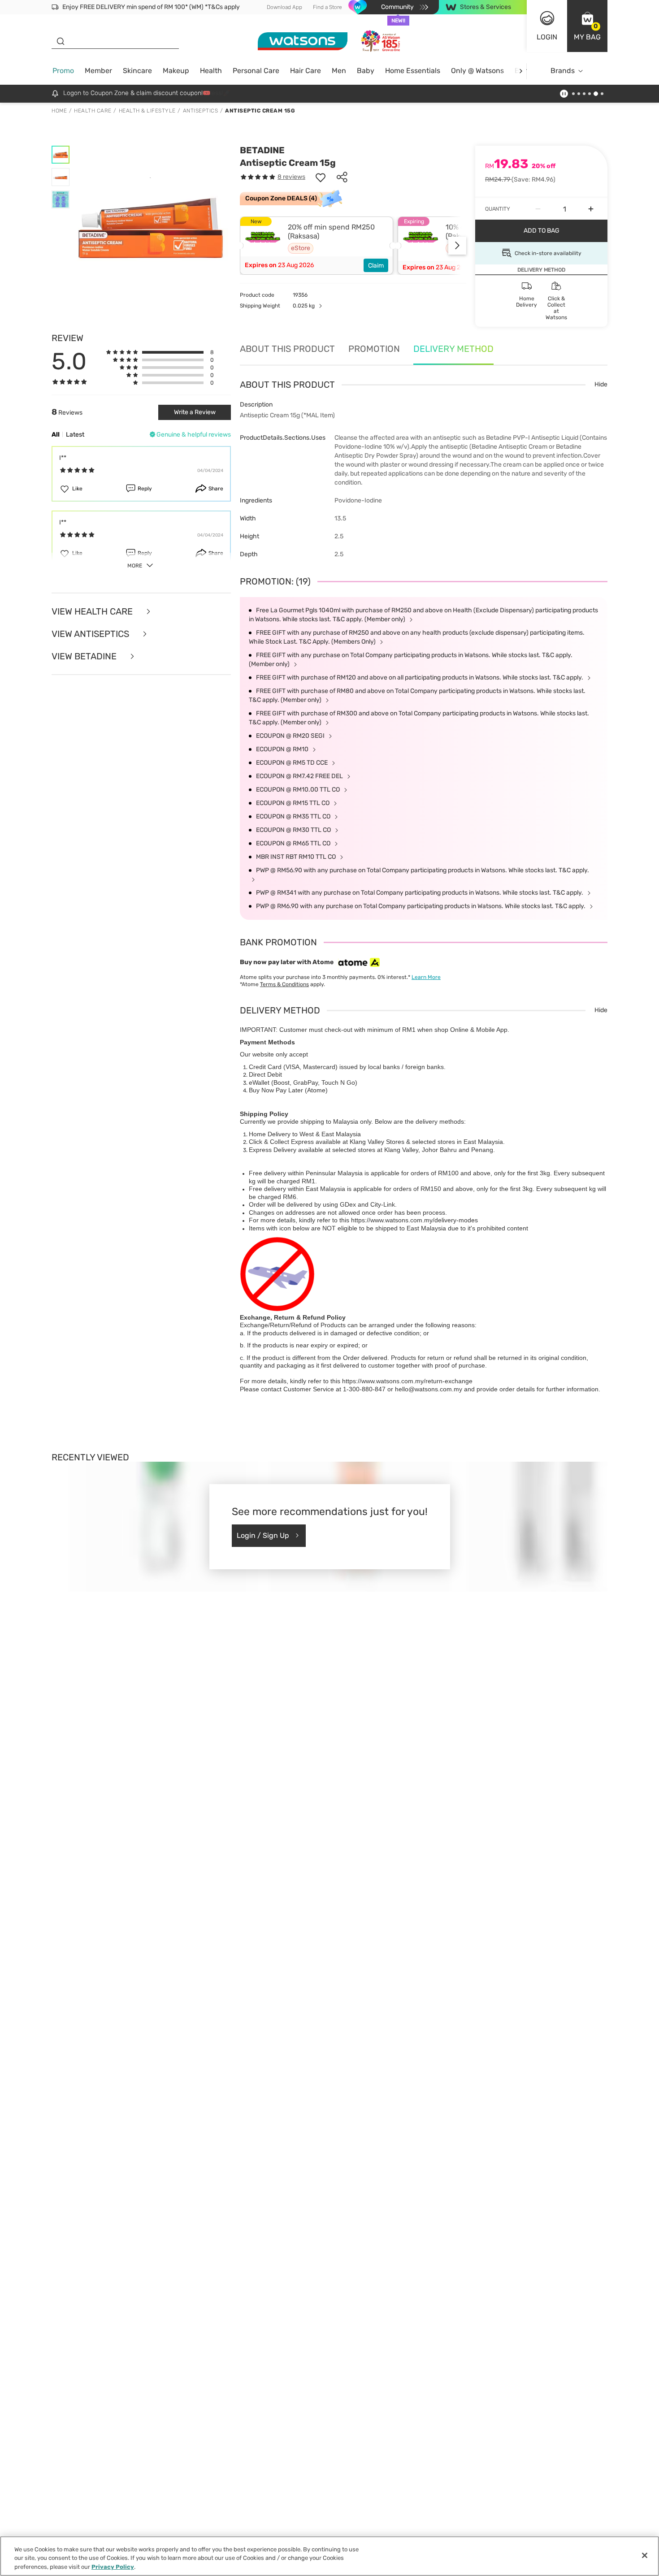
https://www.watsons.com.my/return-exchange (407, 1381)
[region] (329, 2556)
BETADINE (262, 150)
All (56, 435)
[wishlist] (321, 177)
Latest (75, 435)
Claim (376, 266)
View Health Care (93, 611)
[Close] (645, 2555)
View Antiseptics (91, 634)
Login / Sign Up (263, 1535)
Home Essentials (413, 71)
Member (98, 71)
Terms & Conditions (284, 984)
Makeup (176, 71)
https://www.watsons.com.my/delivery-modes (414, 1220)
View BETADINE (85, 656)
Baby (366, 71)
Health (211, 71)
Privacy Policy (113, 2567)
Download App (284, 7)
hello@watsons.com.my (429, 1389)
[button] (587, 26)
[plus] (591, 209)
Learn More (426, 977)
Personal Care (256, 71)
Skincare (137, 71)
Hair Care (306, 71)
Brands (563, 71)
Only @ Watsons (477, 71)
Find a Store (327, 7)
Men (339, 71)
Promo (63, 71)
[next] (521, 71)
